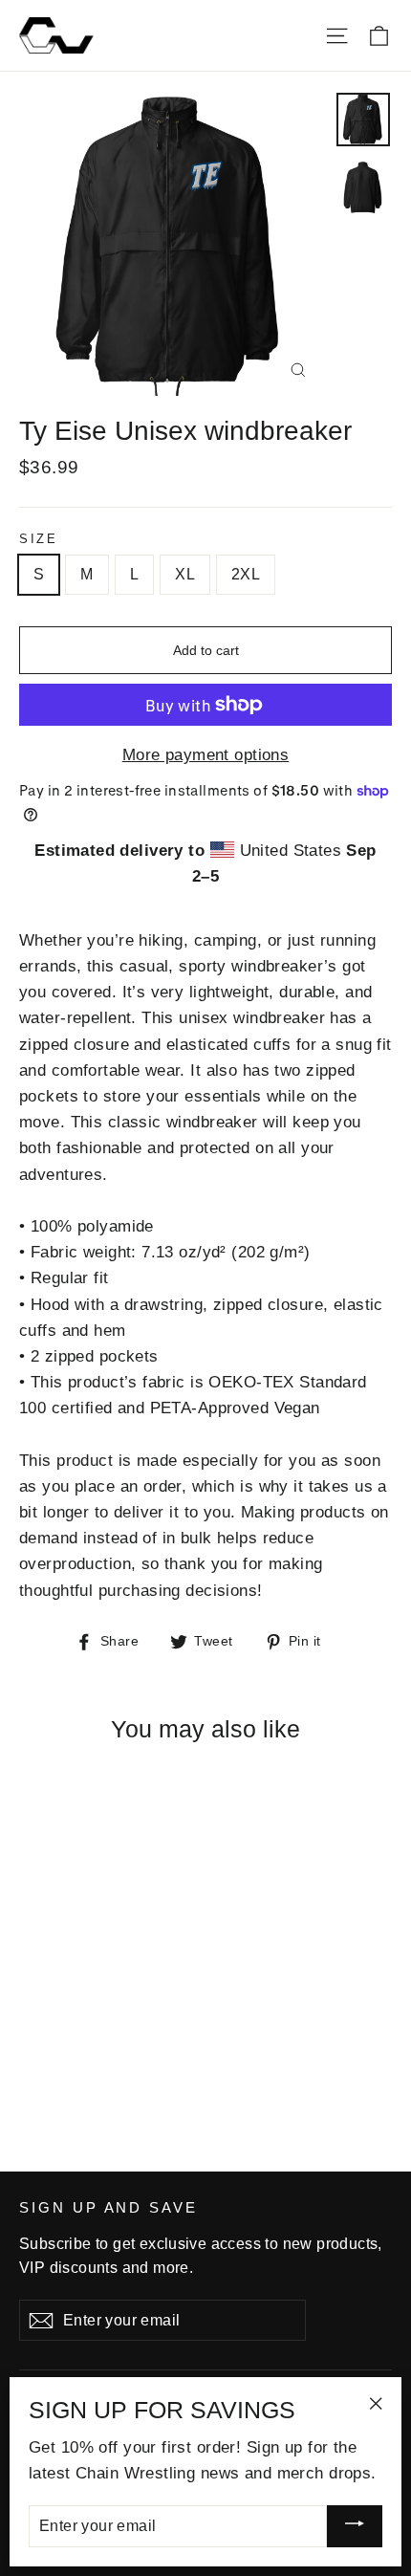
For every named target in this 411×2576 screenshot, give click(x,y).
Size (38, 539)
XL (185, 574)
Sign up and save (108, 2208)
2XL (246, 574)
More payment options (206, 755)
